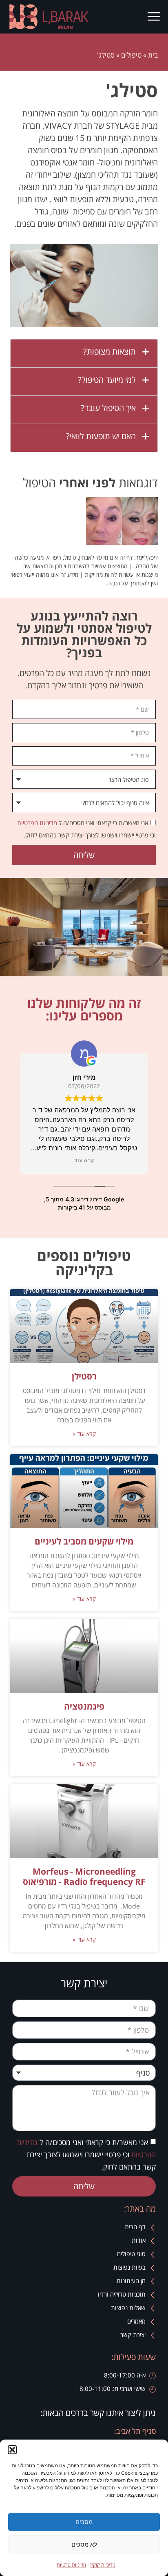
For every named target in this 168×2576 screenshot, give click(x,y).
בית (153, 55)
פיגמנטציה (84, 1706)
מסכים (84, 2522)
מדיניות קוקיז (103, 2565)
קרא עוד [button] (84, 1160)
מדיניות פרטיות (71, 2565)
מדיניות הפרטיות (37, 823)
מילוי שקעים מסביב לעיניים (84, 1541)
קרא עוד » (84, 1434)
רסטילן (84, 1376)
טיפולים (131, 55)
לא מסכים (84, 2544)
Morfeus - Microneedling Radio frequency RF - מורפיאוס (84, 1876)
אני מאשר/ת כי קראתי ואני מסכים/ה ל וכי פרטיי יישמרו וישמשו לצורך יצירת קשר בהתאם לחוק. (86, 2154)
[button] (12, 2450)
